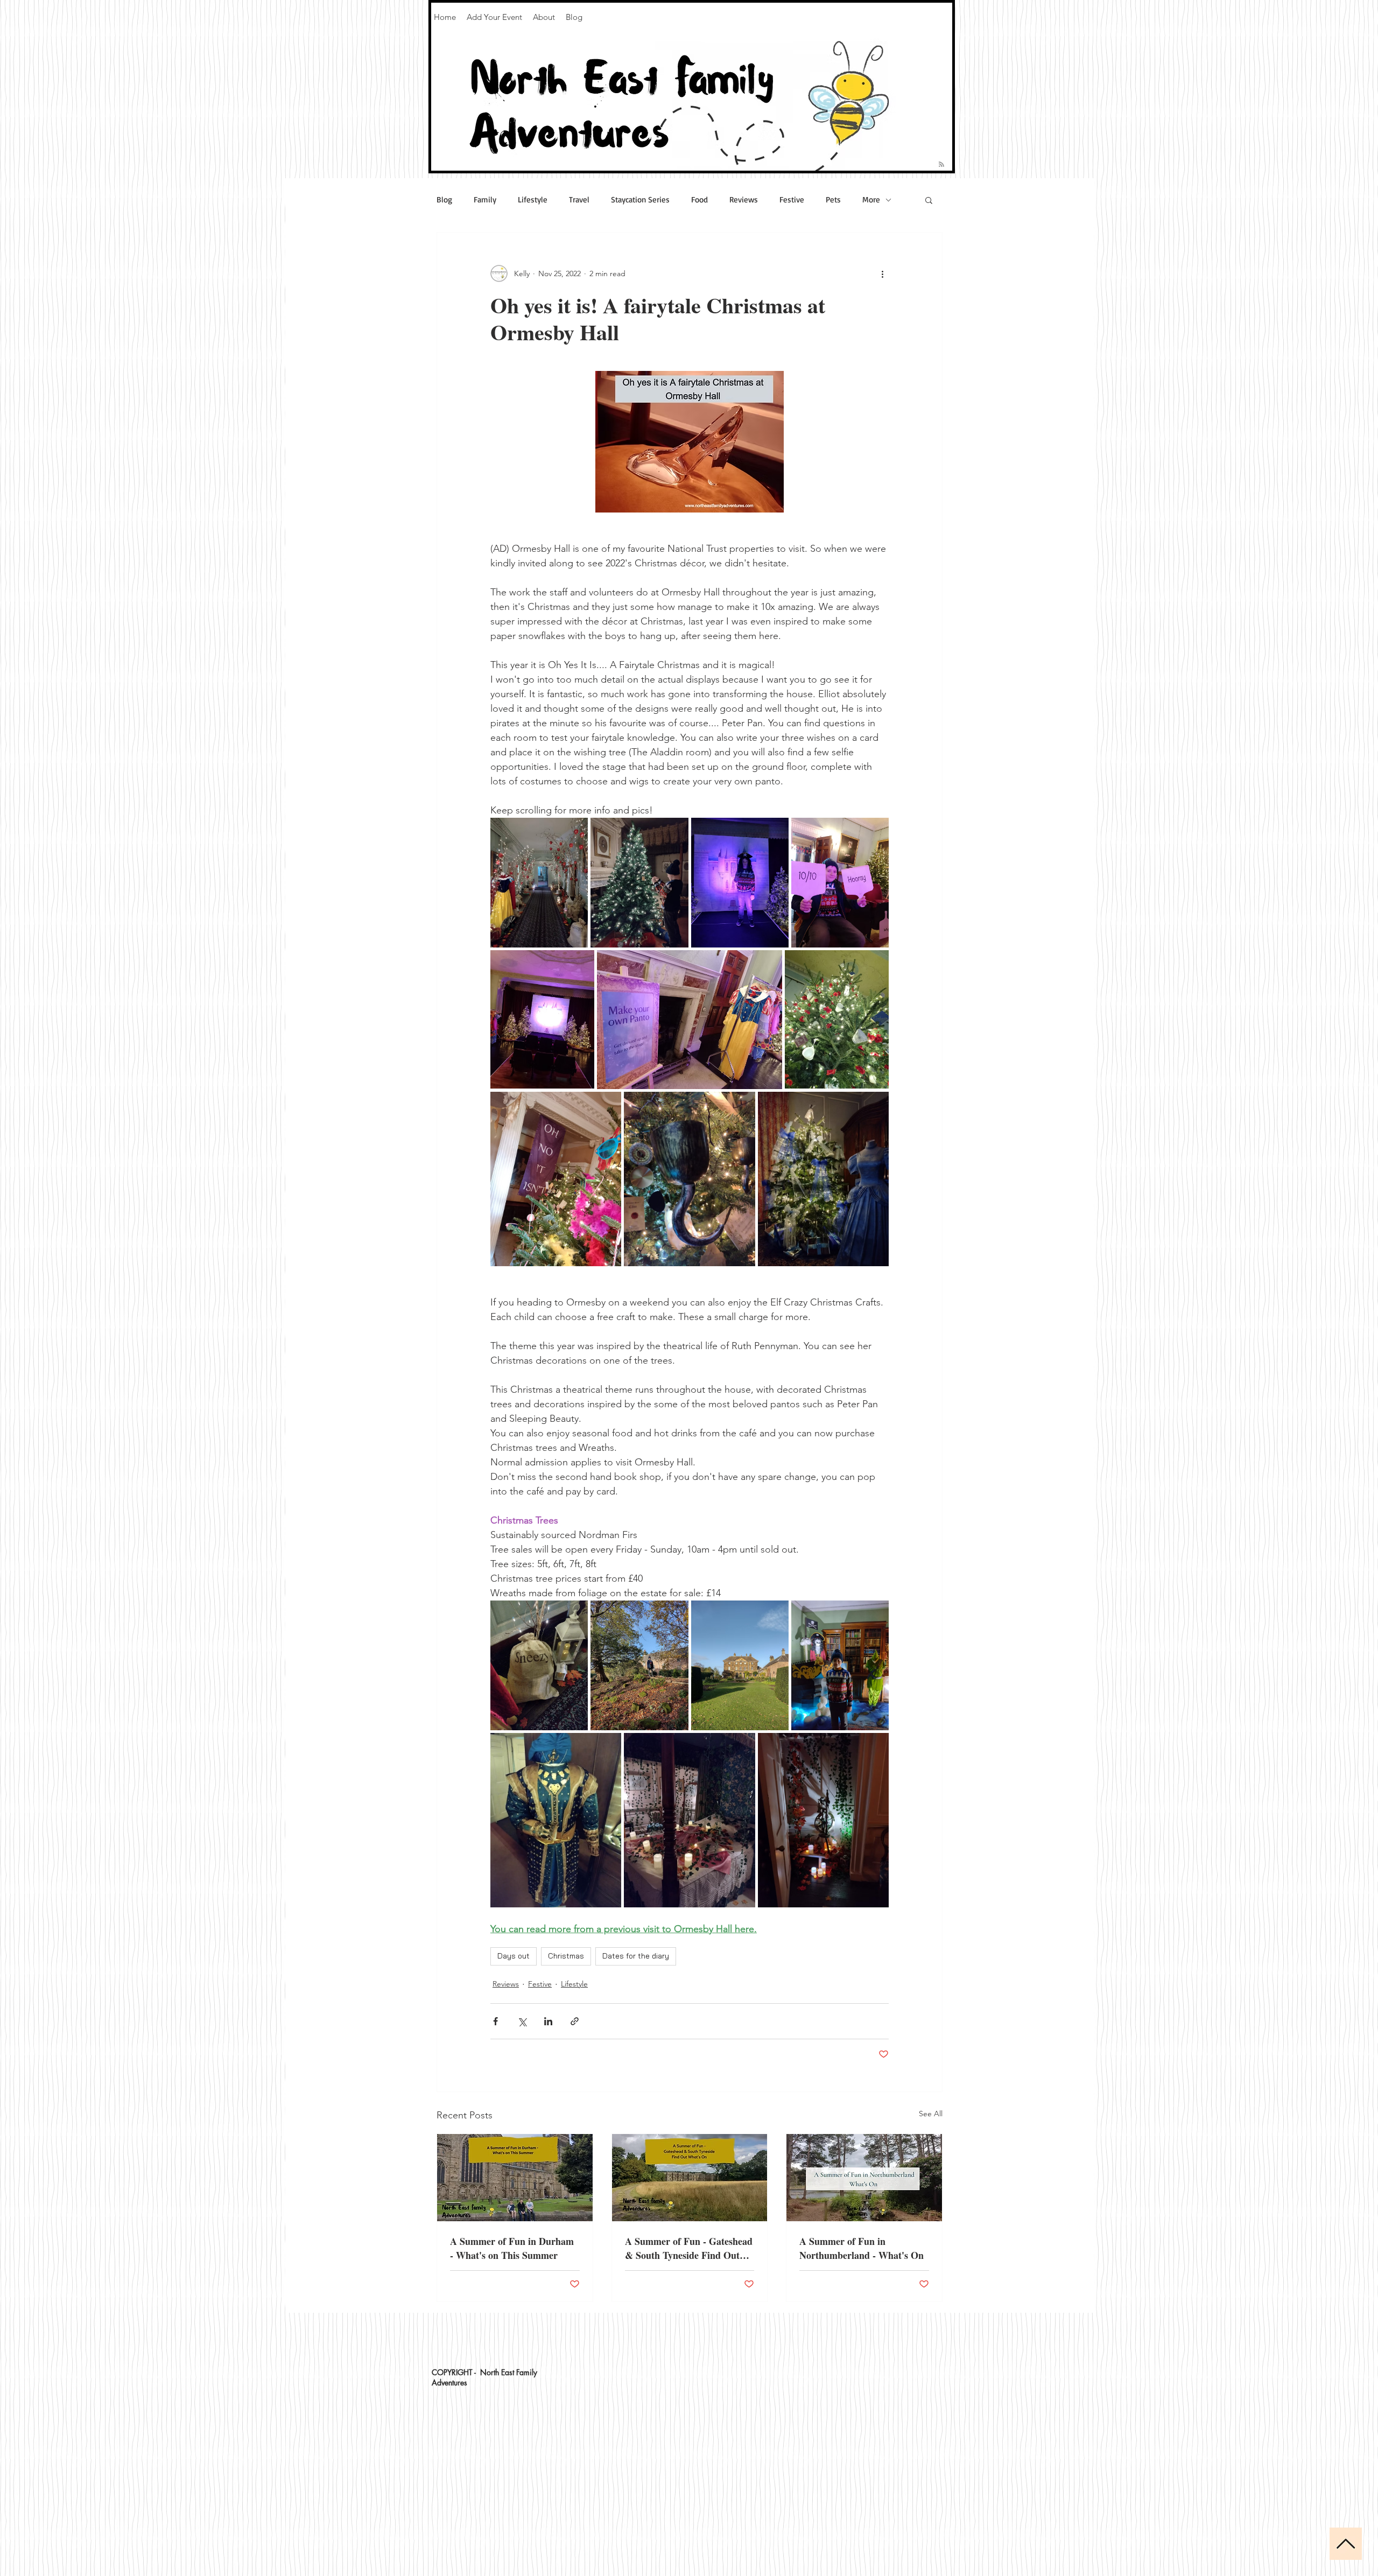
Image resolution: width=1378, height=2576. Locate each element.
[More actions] (882, 273)
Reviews (744, 200)
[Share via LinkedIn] (548, 2021)
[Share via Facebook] (495, 2021)
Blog (444, 200)
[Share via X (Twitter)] (522, 2021)
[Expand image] (539, 883)
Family (485, 200)
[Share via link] (575, 2021)
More (871, 200)
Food (699, 200)
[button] (929, 200)
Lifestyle (533, 200)
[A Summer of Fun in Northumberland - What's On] (864, 2178)
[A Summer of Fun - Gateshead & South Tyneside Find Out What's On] (690, 2178)
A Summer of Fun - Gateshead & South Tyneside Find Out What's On (689, 2248)
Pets (833, 200)
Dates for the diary (636, 1956)
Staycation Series (640, 200)
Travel (579, 200)
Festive (792, 200)
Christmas (566, 1956)
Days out (514, 1956)
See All (931, 2114)
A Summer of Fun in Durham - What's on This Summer (512, 2248)
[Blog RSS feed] (941, 165)
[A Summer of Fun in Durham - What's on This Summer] (515, 2178)
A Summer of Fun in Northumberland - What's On (862, 2248)
